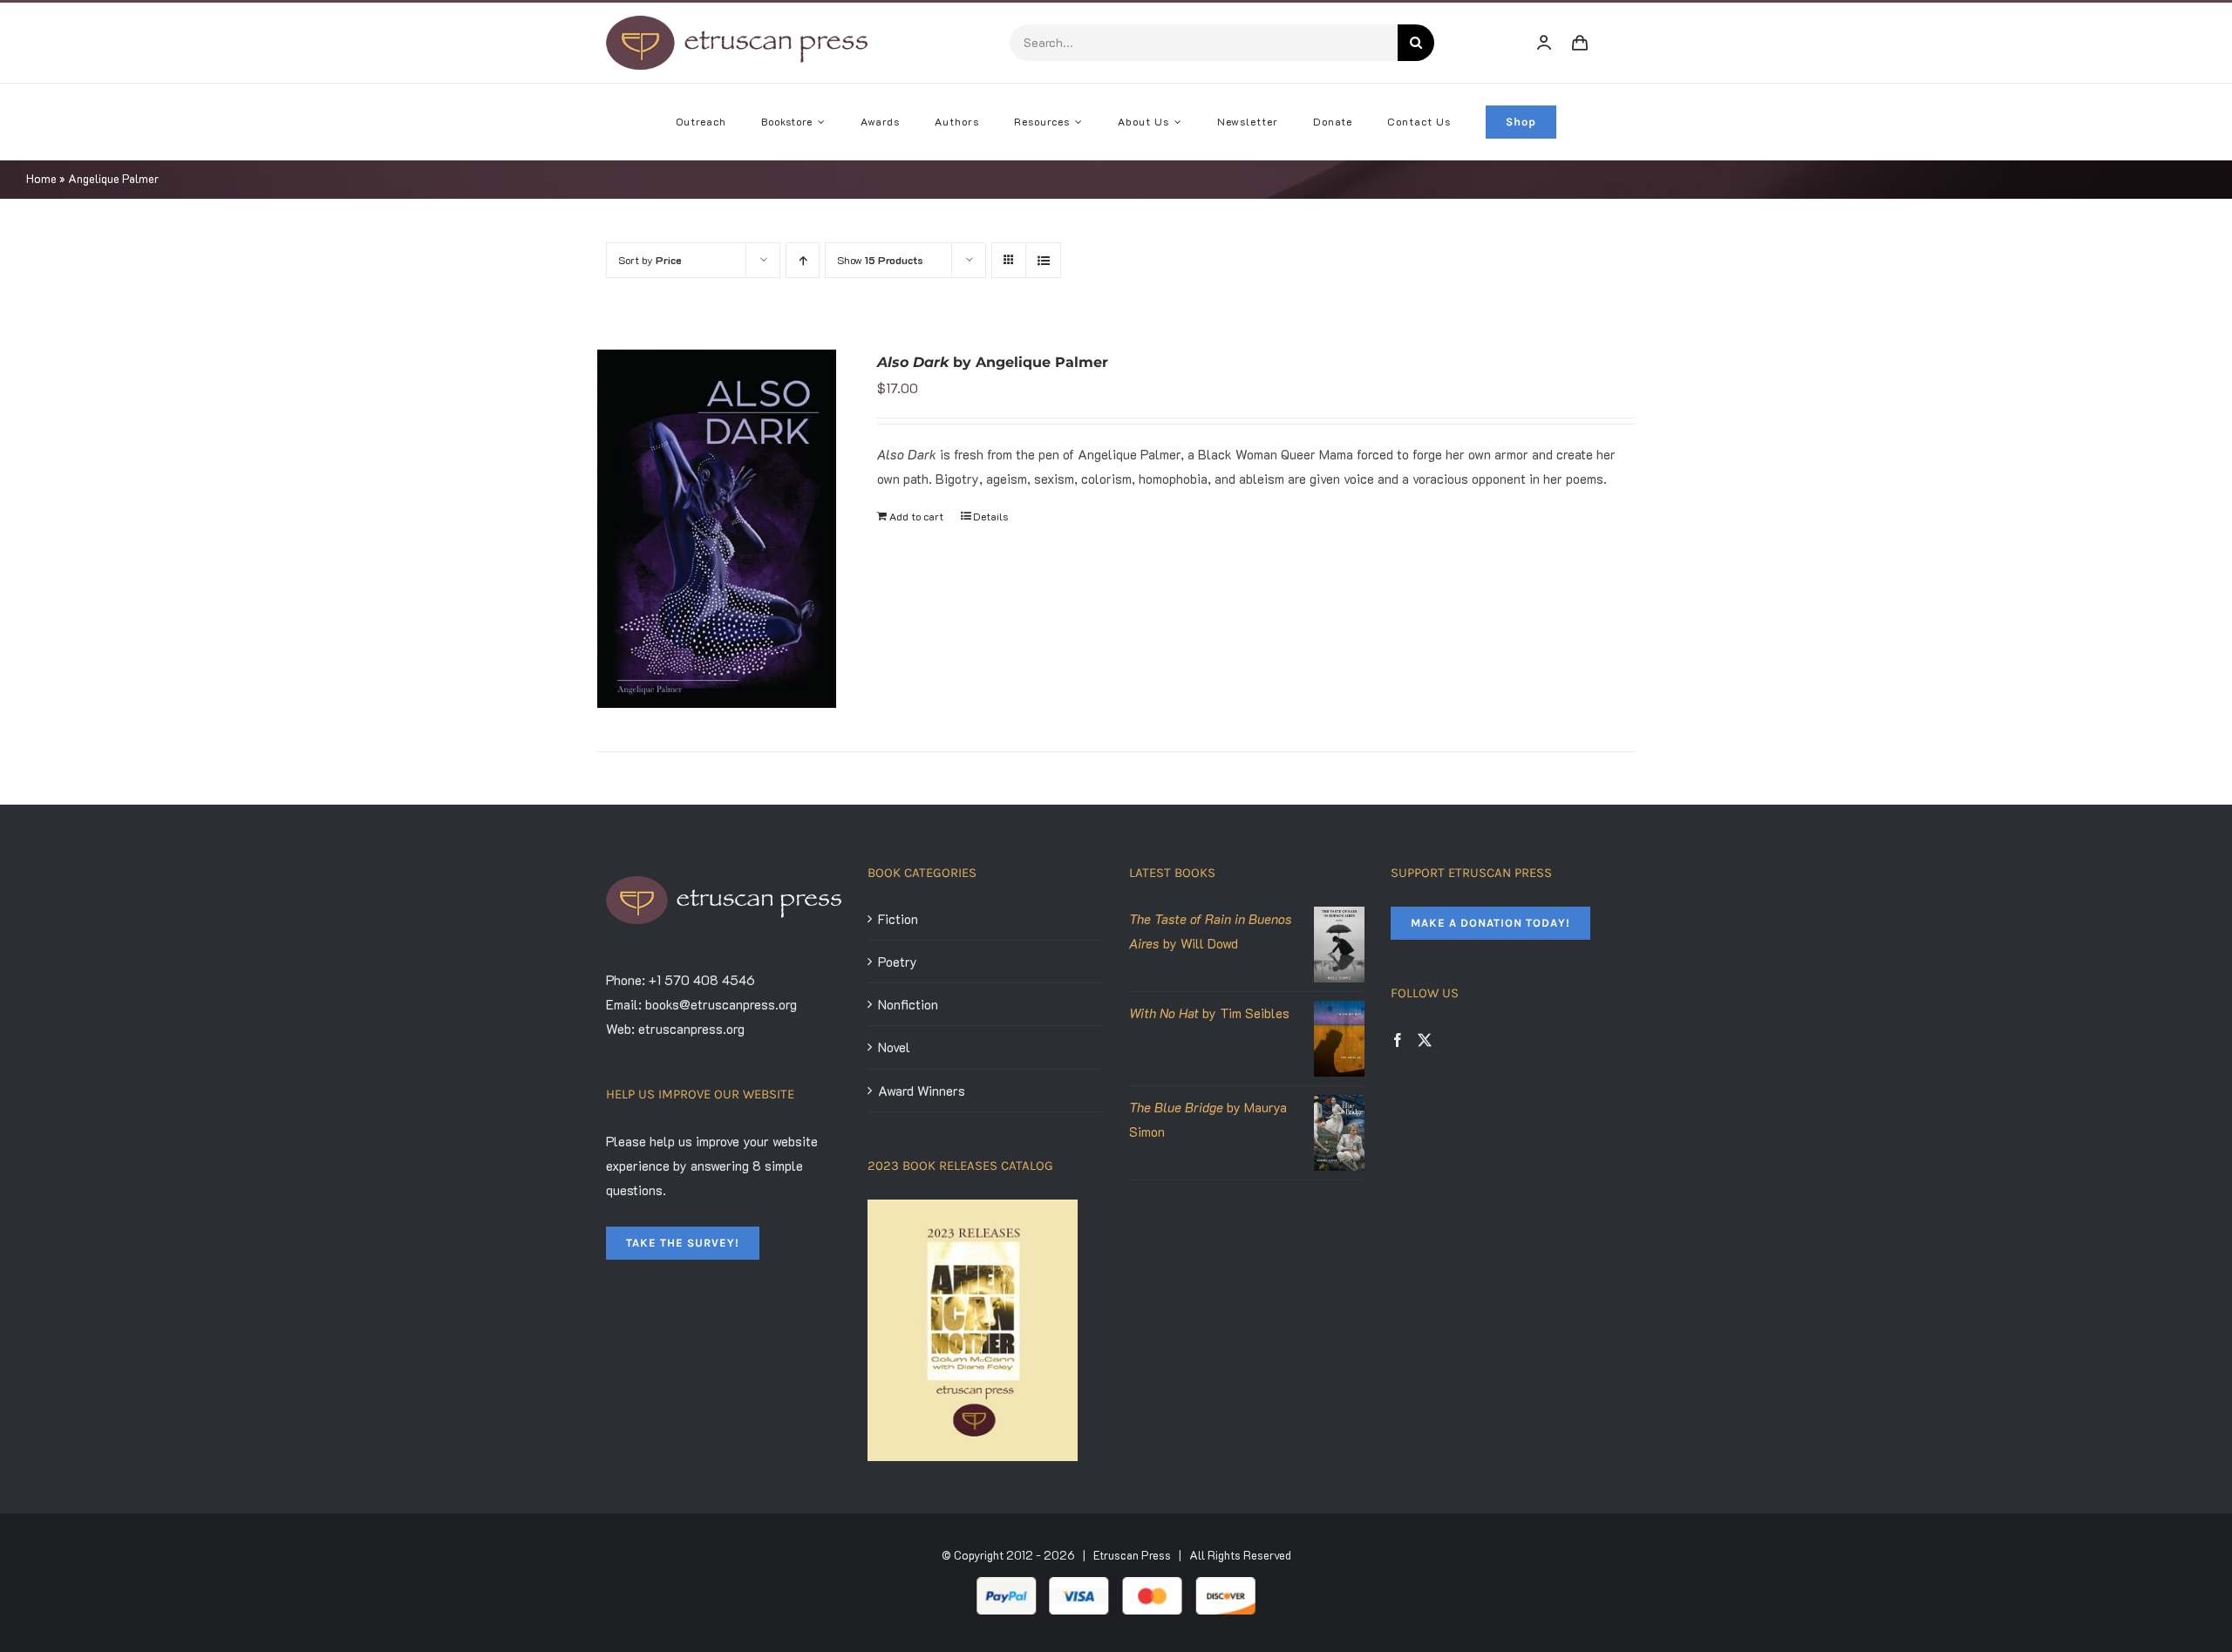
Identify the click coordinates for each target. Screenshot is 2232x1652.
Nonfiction (908, 1004)
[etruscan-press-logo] (737, 22)
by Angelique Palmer (993, 362)
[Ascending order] (803, 260)
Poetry (898, 962)
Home (41, 178)
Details (990, 516)
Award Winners (922, 1091)
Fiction (898, 919)
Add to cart (916, 516)
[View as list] (1043, 260)
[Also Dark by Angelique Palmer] (717, 529)
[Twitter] (1425, 1040)
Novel (894, 1047)
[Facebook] (1398, 1040)
